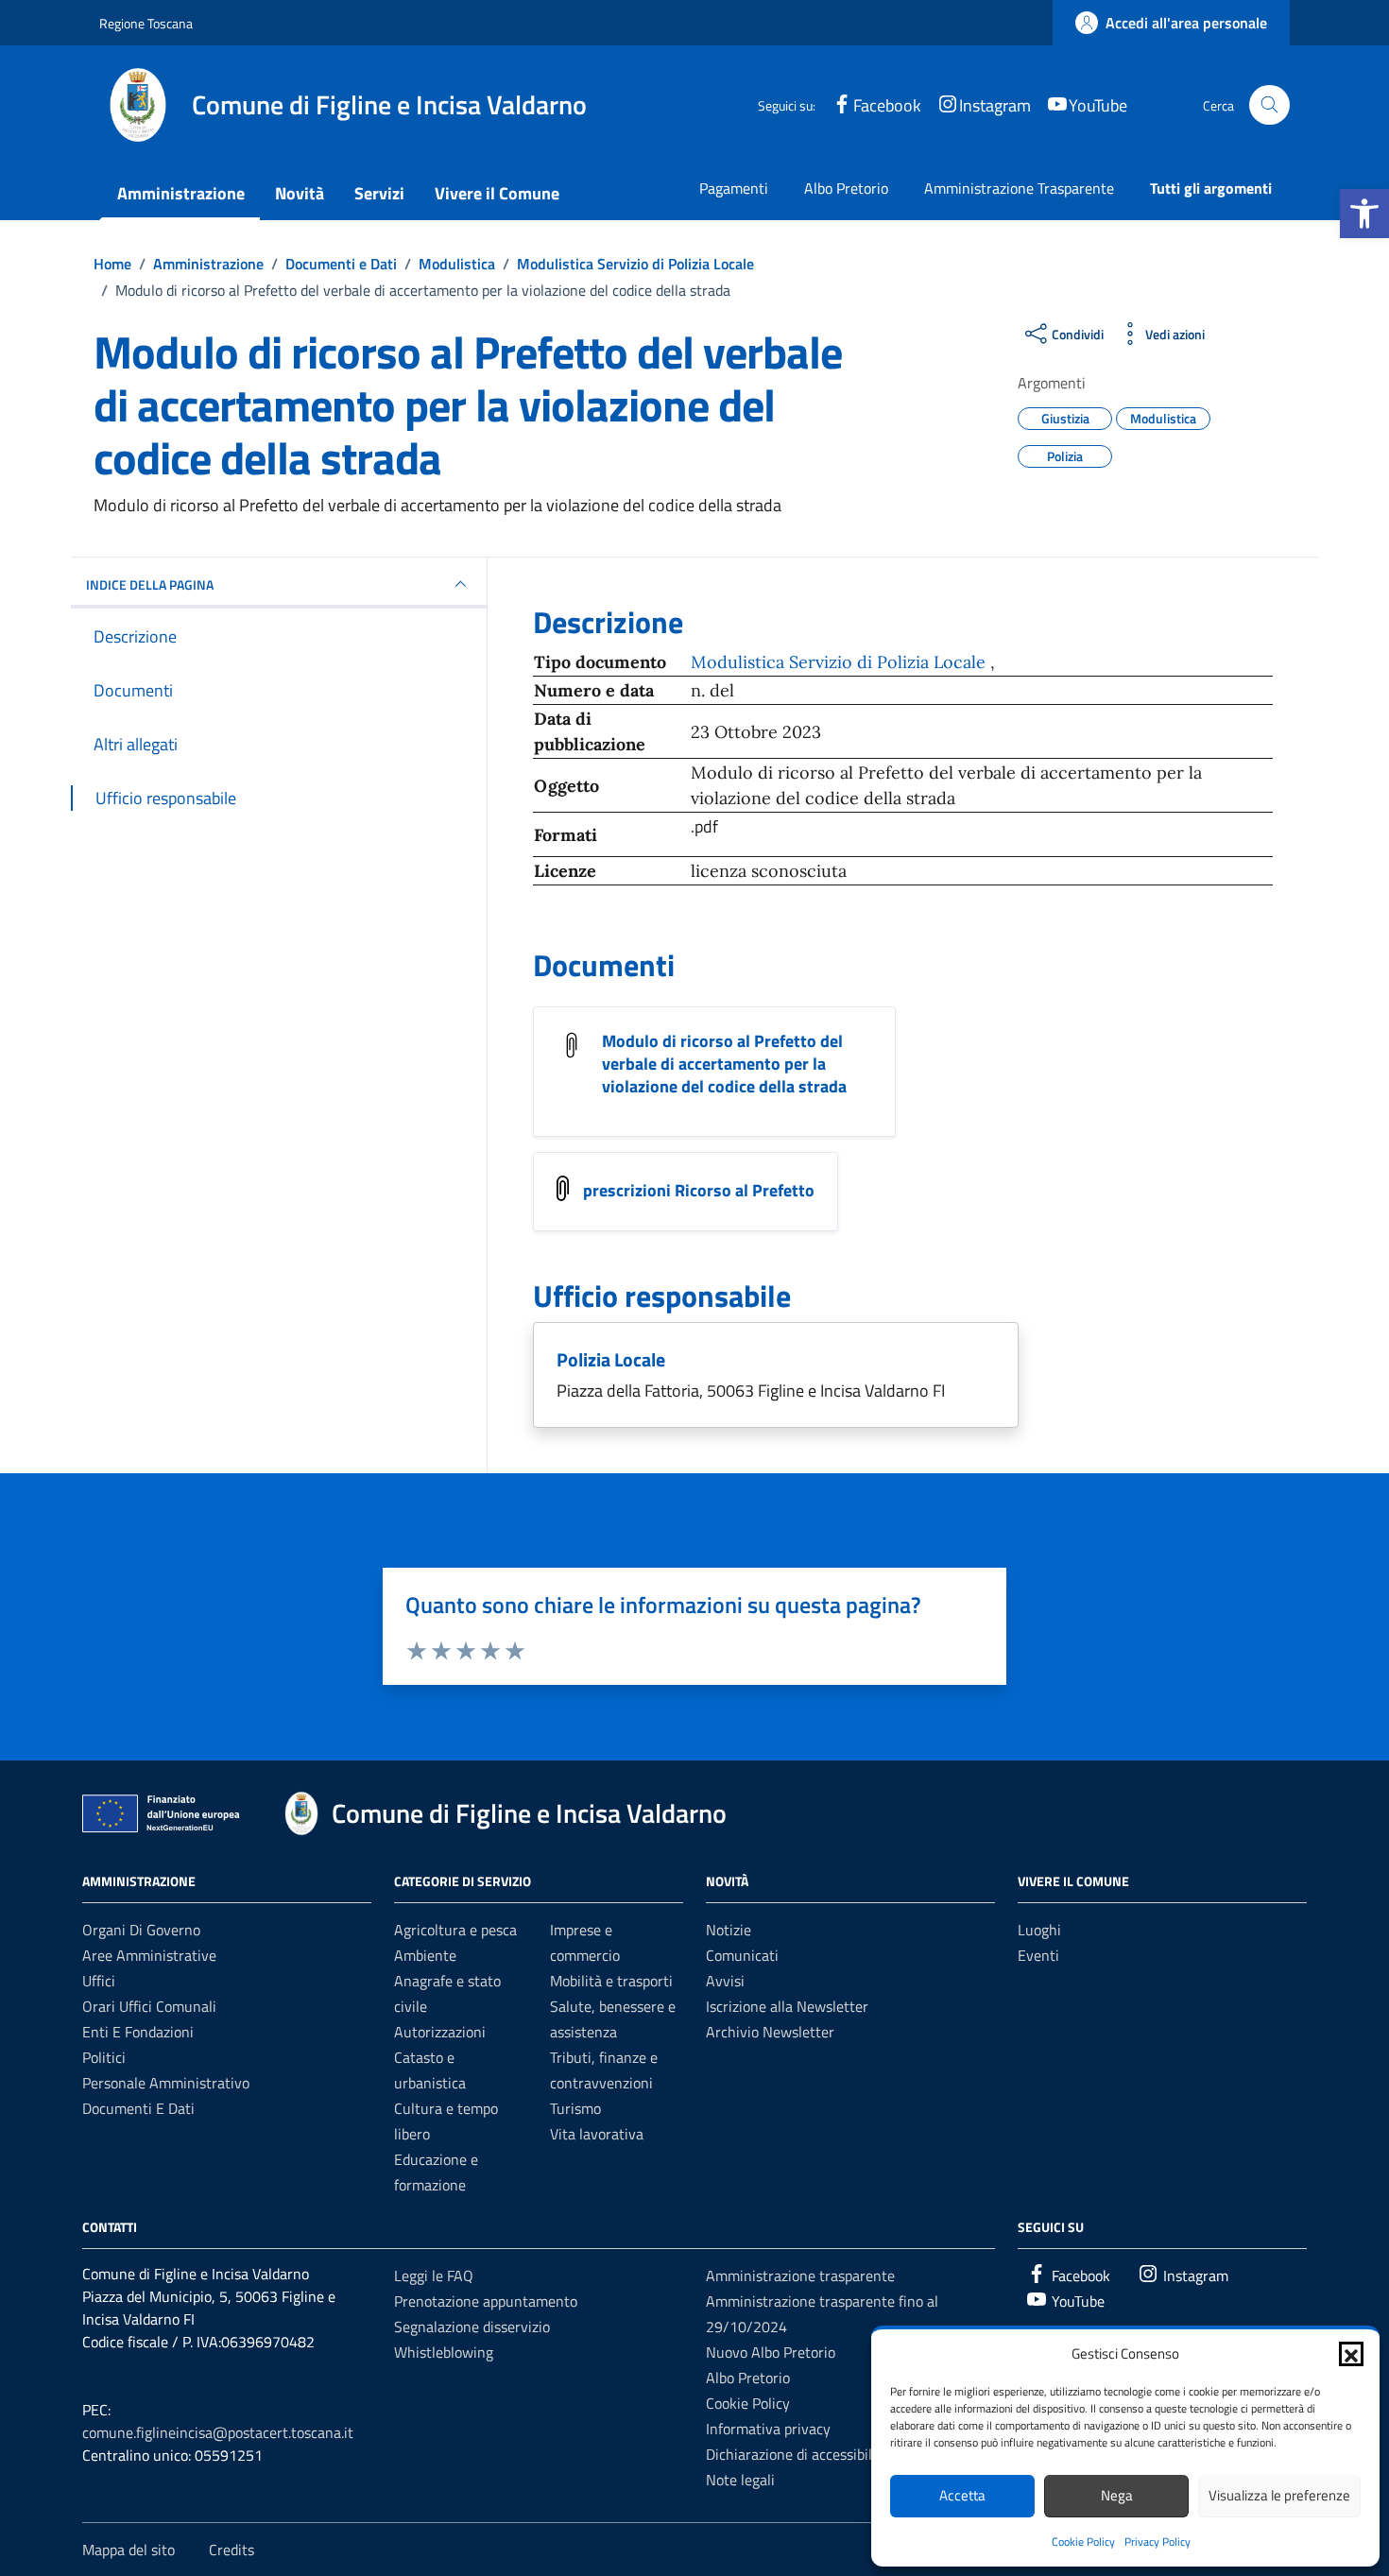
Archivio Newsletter (770, 2032)
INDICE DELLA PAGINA (150, 584)
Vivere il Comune (497, 193)
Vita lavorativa (597, 2134)
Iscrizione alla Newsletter (787, 2006)
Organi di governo (141, 1930)
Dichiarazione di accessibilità (797, 2454)
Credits (231, 2550)
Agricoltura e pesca (455, 1930)
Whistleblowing (444, 2352)
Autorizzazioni (440, 2032)
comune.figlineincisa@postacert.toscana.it (218, 2432)
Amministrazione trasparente (800, 2275)
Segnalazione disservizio (472, 2327)
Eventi (1038, 1955)
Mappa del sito (129, 2550)
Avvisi (725, 1981)
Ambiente (425, 1955)
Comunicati (742, 1955)
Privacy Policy (1157, 2542)
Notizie (729, 1930)
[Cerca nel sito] (1269, 105)
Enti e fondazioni (138, 2032)
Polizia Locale (611, 1359)
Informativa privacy (768, 2429)
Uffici (99, 1981)
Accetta (962, 2495)
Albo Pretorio (846, 188)
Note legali (740, 2480)
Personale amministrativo (166, 2083)
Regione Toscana (146, 23)
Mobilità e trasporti (611, 1981)
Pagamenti (734, 188)
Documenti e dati (138, 2108)
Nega (1117, 2495)
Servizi (379, 193)
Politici (104, 2057)
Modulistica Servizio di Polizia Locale (840, 662)
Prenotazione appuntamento (486, 2301)
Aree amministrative (149, 1955)
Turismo (575, 2108)
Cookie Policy (1083, 2542)
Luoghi (1039, 1930)
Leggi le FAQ (434, 2275)
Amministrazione (181, 193)
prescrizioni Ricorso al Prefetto (699, 1190)
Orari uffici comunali (149, 2006)
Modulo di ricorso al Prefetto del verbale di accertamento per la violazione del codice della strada (724, 1064)
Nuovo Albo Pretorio (771, 2352)
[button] (1364, 214)
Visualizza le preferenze (1279, 2495)
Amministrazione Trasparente (1019, 188)
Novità (300, 193)
